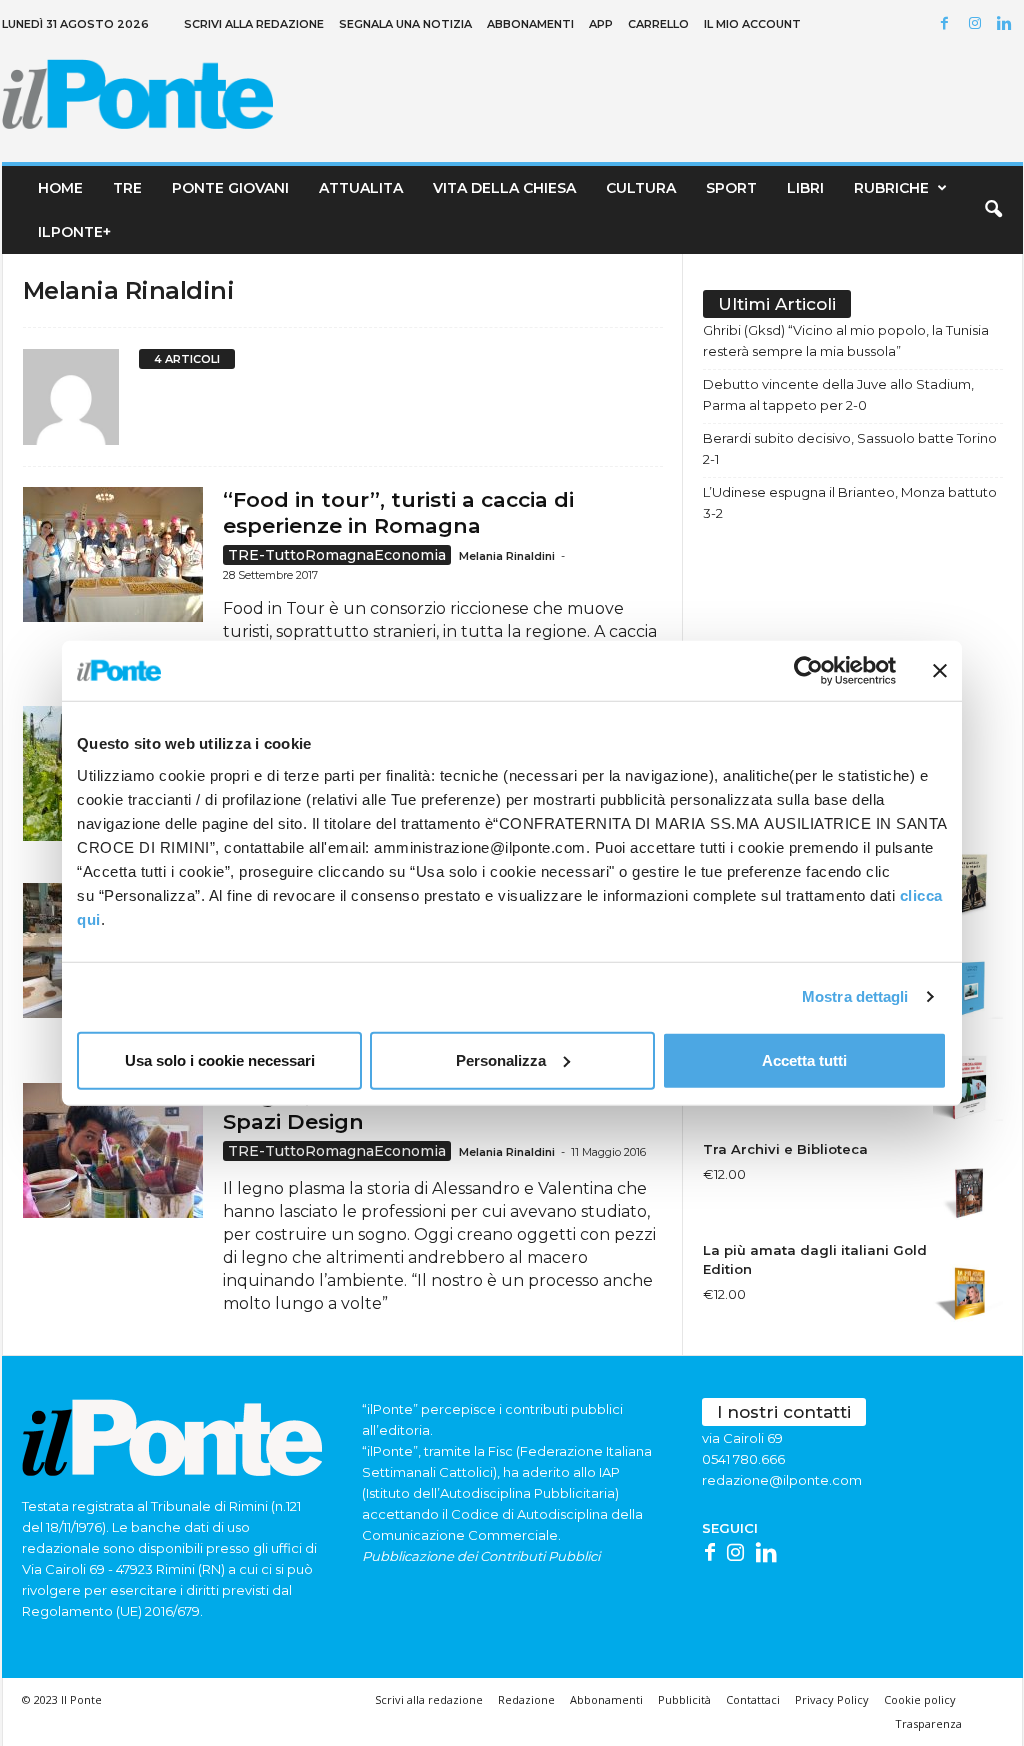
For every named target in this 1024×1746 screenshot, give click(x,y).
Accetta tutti (804, 1059)
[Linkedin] (1008, 24)
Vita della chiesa (504, 188)
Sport (731, 188)
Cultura (641, 188)
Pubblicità (684, 1699)
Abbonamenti (530, 24)
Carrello (658, 24)
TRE (127, 188)
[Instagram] (978, 24)
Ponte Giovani (230, 188)
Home (60, 188)
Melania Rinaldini (507, 556)
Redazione (526, 1699)
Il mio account (752, 24)
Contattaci (753, 1699)
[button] (993, 210)
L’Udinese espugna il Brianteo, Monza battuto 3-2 (850, 502)
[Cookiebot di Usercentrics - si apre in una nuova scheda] (808, 671)
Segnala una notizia (405, 24)
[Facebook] (948, 24)
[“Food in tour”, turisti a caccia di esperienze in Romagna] (113, 554)
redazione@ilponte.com (782, 1480)
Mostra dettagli (855, 996)
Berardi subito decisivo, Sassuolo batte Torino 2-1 (850, 448)
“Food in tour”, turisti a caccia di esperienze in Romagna (398, 512)
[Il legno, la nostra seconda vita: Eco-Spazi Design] (113, 1150)
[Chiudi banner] (940, 671)
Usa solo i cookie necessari (220, 1059)
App (601, 24)
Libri (805, 188)
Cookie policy (920, 1699)
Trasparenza (928, 1723)
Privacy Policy (832, 1699)
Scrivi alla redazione (254, 24)
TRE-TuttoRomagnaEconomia (337, 555)
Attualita (361, 188)
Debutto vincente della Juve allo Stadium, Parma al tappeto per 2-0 (838, 394)
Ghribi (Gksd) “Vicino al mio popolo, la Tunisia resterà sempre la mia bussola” (846, 340)
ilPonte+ (74, 232)
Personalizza (501, 1059)
